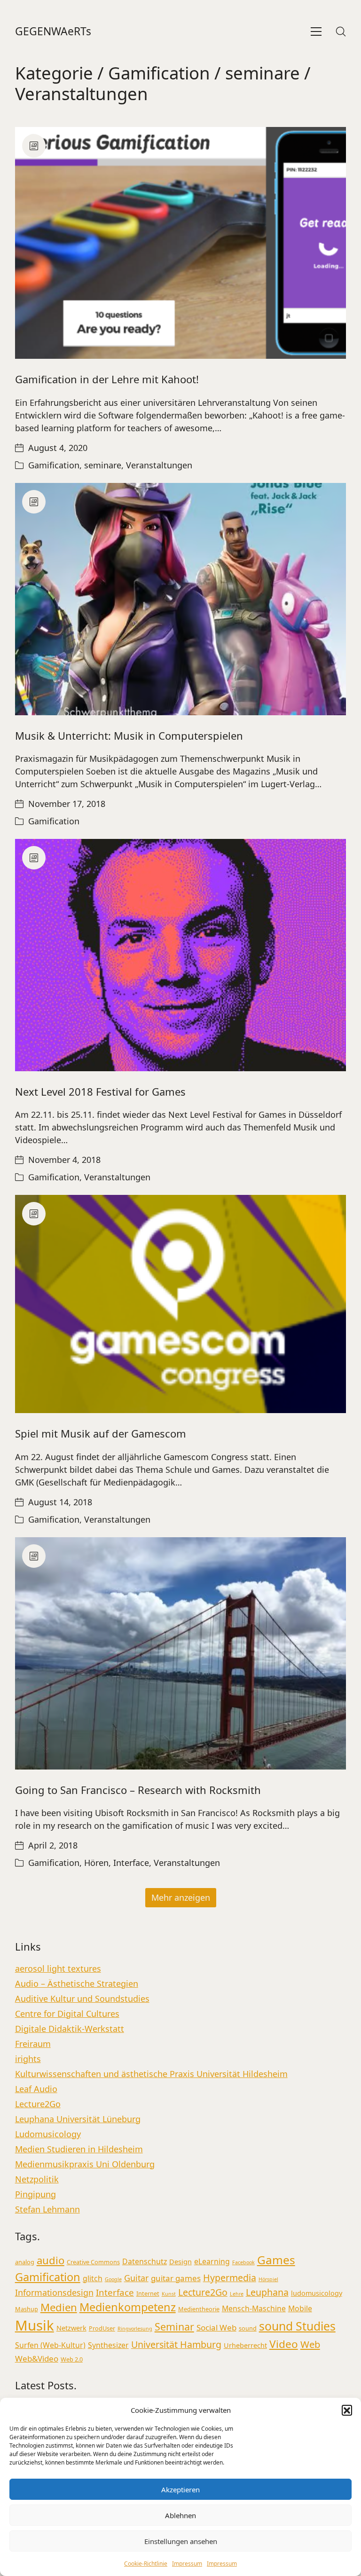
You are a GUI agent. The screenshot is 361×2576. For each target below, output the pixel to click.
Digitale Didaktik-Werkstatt (70, 2029)
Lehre (237, 2294)
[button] (347, 2410)
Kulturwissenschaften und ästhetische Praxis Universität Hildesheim (151, 2074)
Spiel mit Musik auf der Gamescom (101, 1433)
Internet (148, 2293)
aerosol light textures (58, 1968)
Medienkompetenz (128, 2307)
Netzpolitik (37, 2179)
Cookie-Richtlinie (146, 2564)
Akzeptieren (180, 2489)
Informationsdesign (54, 2292)
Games (276, 2260)
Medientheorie (199, 2309)
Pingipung (35, 2194)
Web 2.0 (72, 2359)
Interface (131, 1863)
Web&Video (37, 2359)
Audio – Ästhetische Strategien (77, 1983)
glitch (93, 2278)
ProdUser (102, 2328)
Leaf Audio (36, 2089)
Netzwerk (71, 2328)
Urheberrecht (245, 2345)
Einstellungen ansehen (181, 2541)
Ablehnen (180, 2515)
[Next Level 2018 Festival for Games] (181, 955)
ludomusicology (317, 2293)
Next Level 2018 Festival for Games (100, 1091)
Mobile (300, 2308)
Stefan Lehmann (47, 2209)
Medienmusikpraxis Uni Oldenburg (85, 2164)
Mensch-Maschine (254, 2308)
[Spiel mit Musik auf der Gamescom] (181, 1304)
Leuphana (267, 2292)
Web (310, 2344)
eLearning (212, 2261)
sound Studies (297, 2326)
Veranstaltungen (82, 94)
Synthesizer (108, 2345)
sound (248, 2328)
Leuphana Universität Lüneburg (78, 2119)
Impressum (187, 2564)
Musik (35, 2325)
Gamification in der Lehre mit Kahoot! (107, 379)
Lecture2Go (38, 2104)
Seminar (174, 2327)
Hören (96, 1863)
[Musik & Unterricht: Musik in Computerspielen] (181, 599)
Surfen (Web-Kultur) (50, 2345)
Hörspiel (268, 2279)
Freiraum (33, 2044)
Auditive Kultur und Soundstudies (82, 1999)
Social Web (216, 2327)
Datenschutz (145, 2261)
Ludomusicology (48, 2134)
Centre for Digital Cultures (67, 2014)
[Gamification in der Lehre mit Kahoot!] (181, 243)
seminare (263, 73)
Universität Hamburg (176, 2344)
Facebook (243, 2262)
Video (284, 2344)
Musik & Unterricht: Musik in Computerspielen (129, 735)
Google (113, 2279)
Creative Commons (93, 2262)
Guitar (136, 2278)
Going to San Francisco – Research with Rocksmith (138, 1790)
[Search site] (341, 32)
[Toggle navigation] (316, 32)
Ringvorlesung (135, 2329)
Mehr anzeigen (181, 1897)
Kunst (169, 2294)
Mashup (27, 2309)
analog (25, 2262)
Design (180, 2262)
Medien (59, 2307)
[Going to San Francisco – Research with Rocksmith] (181, 1653)
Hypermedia (230, 2278)
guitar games (176, 2278)
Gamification (159, 73)
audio (51, 2260)
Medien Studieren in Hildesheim (79, 2149)
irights (28, 2059)
